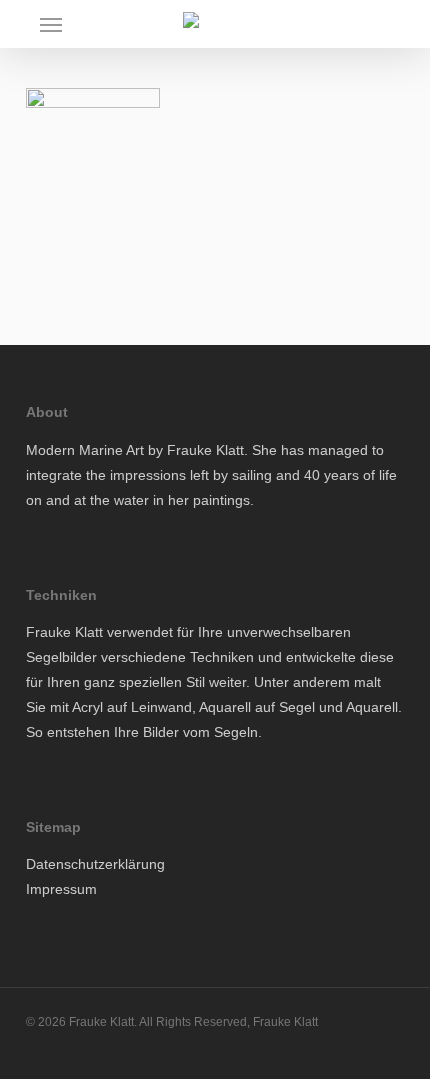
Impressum (61, 889)
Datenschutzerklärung (95, 864)
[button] (51, 24)
